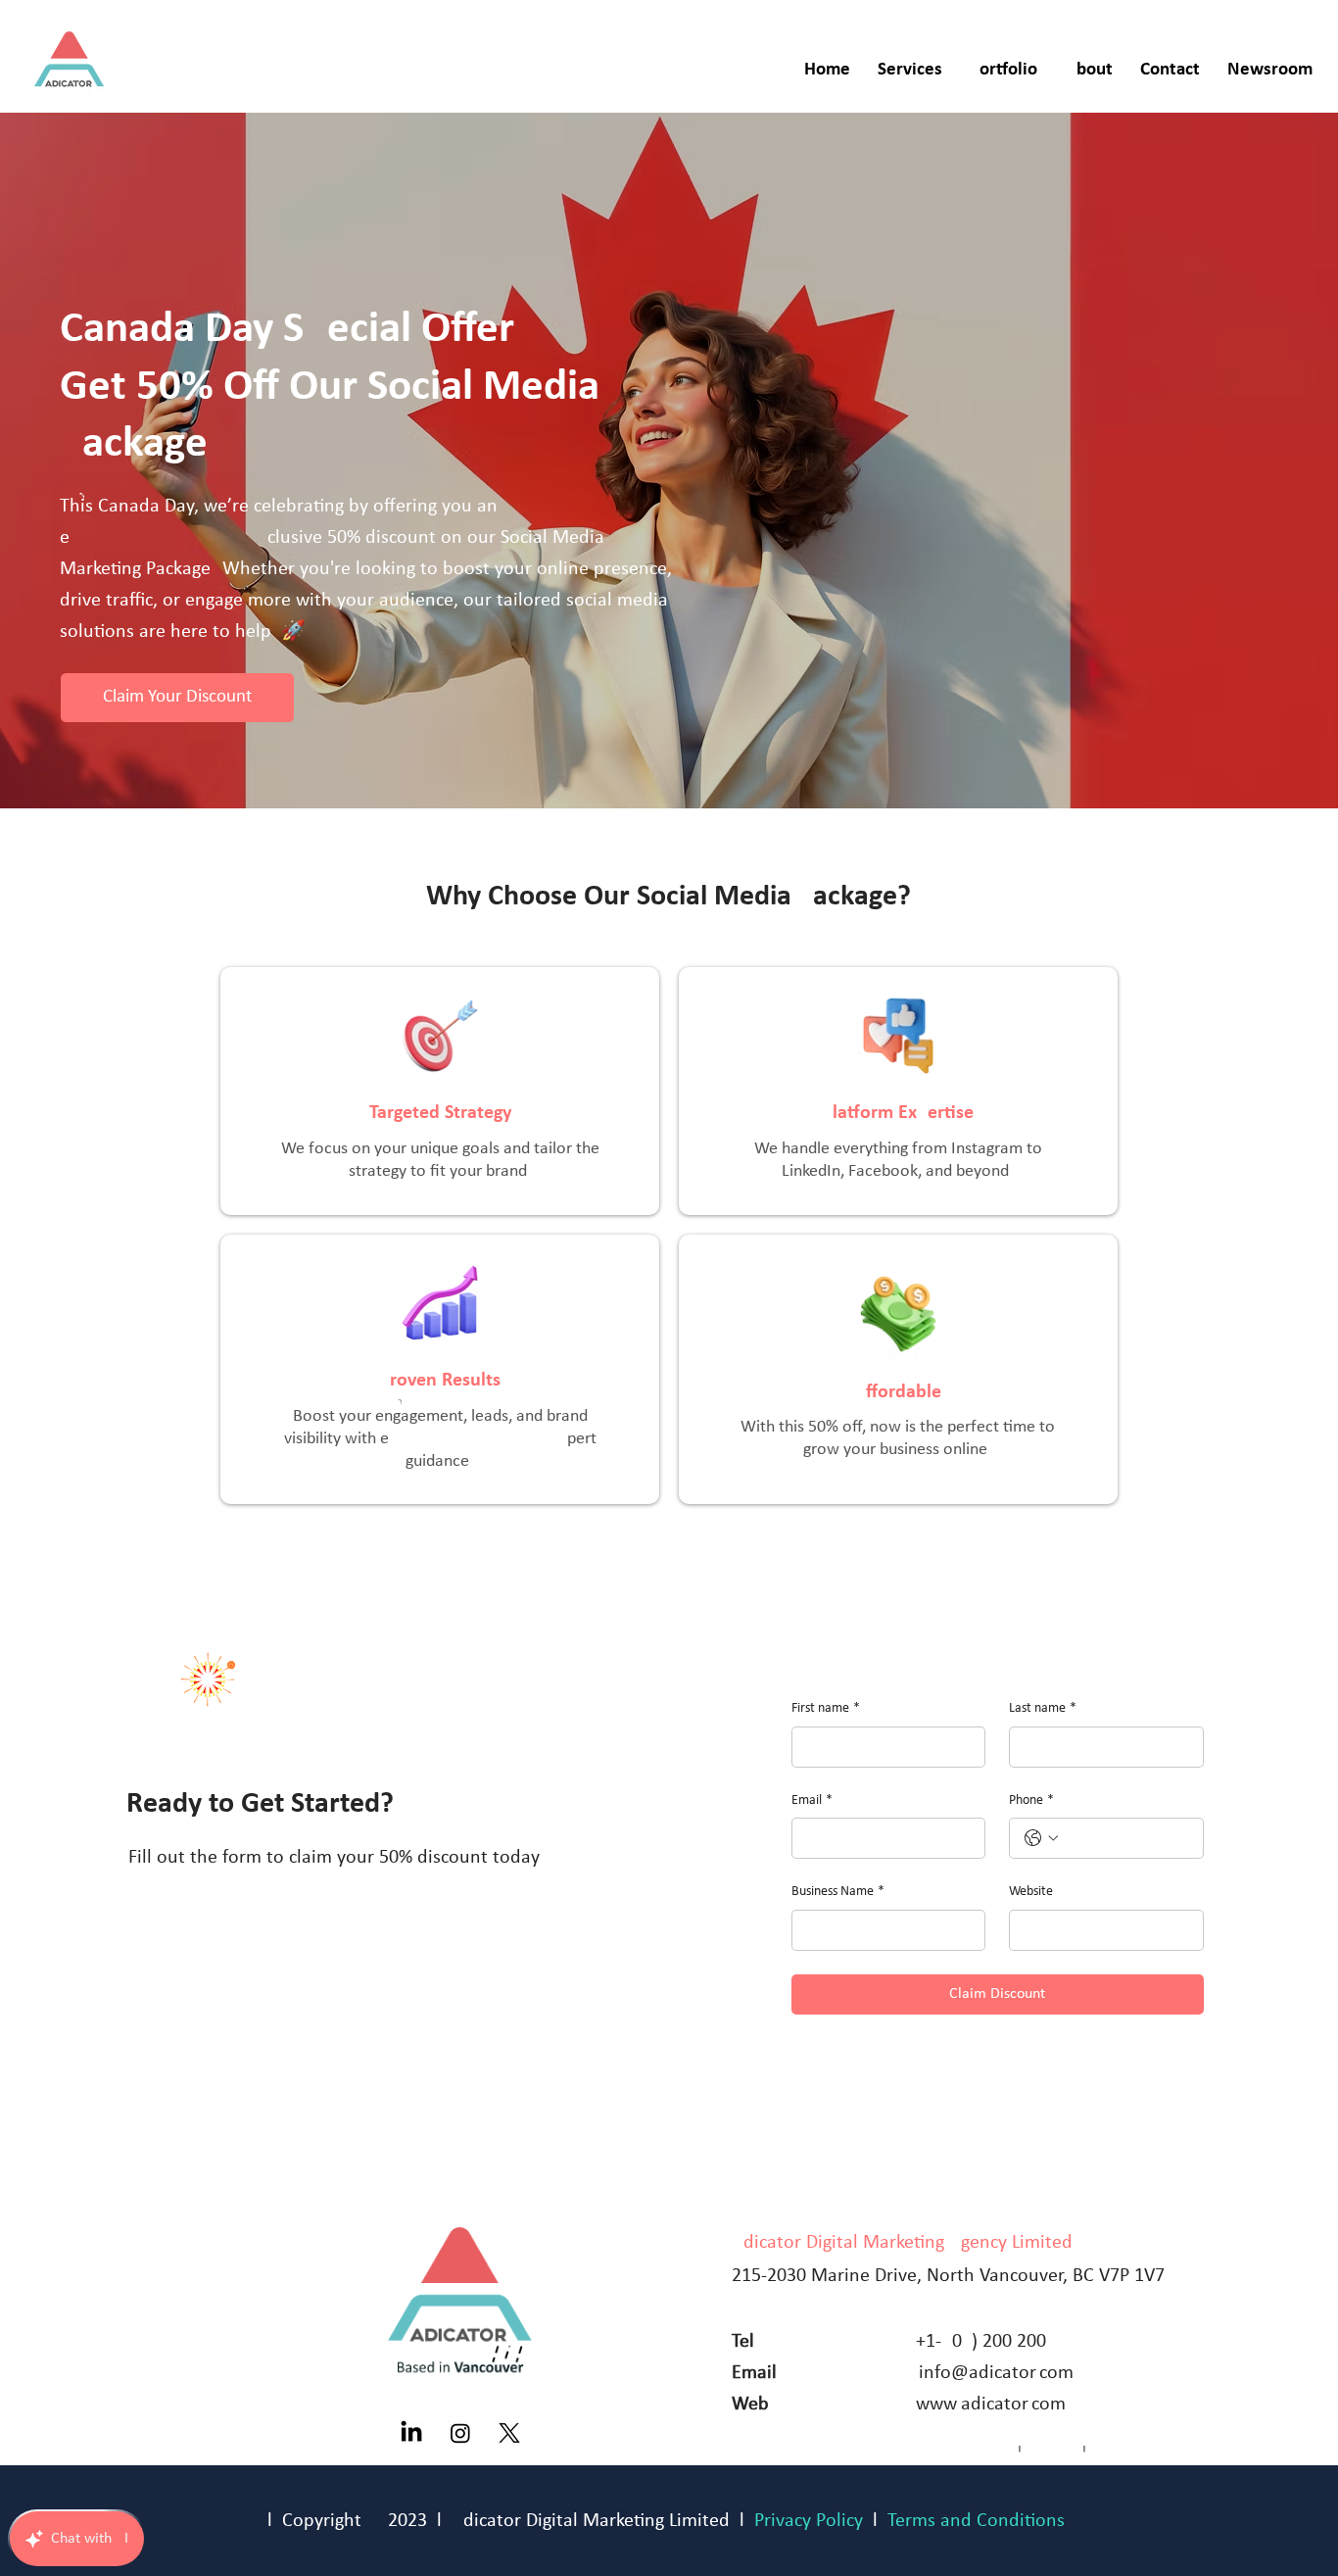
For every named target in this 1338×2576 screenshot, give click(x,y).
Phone (1031, 1800)
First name (826, 1708)
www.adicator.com (991, 2405)
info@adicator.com (996, 2373)
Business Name (838, 1892)
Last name (1043, 1708)
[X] (509, 2433)
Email (812, 1800)
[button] (910, 71)
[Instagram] (460, 2433)
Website (1031, 1892)
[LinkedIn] (411, 2433)
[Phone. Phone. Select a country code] (1041, 1838)
